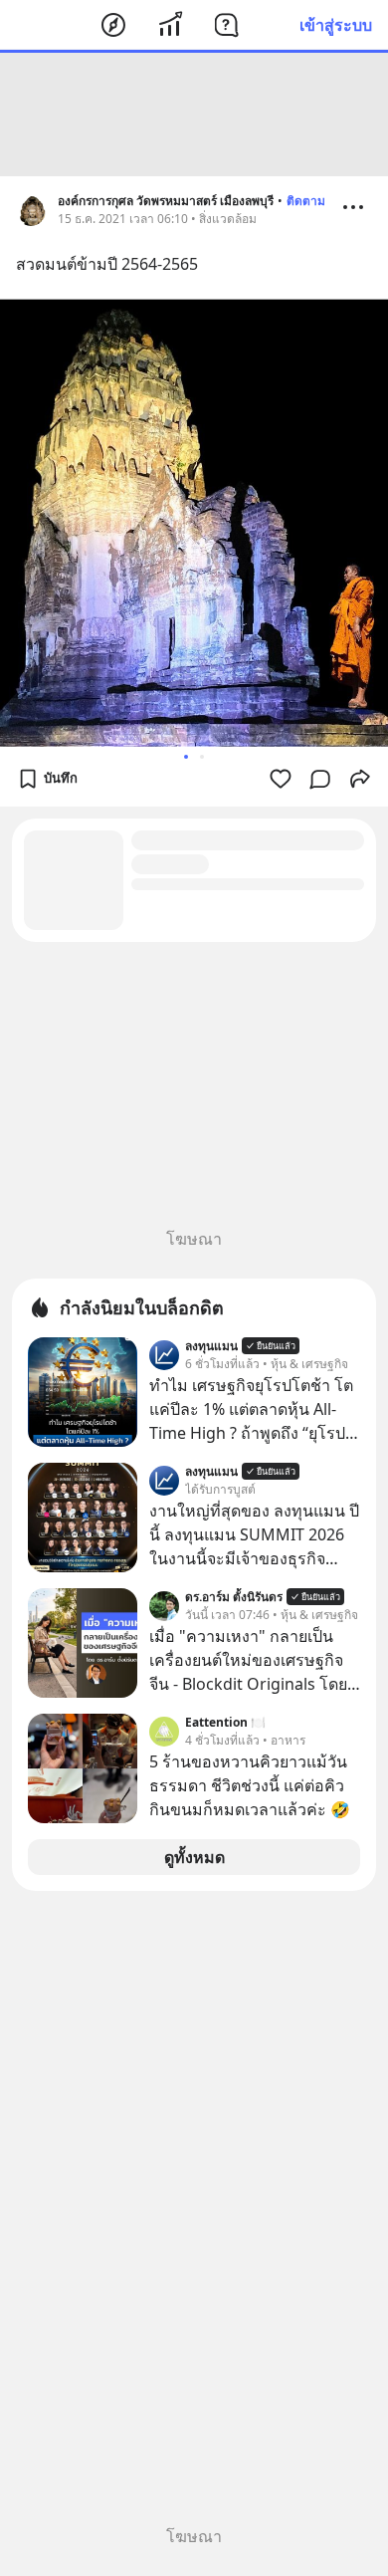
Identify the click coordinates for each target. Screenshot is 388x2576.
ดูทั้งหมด (194, 1857)
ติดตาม (306, 201)
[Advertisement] (194, 115)
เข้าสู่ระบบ (336, 25)
